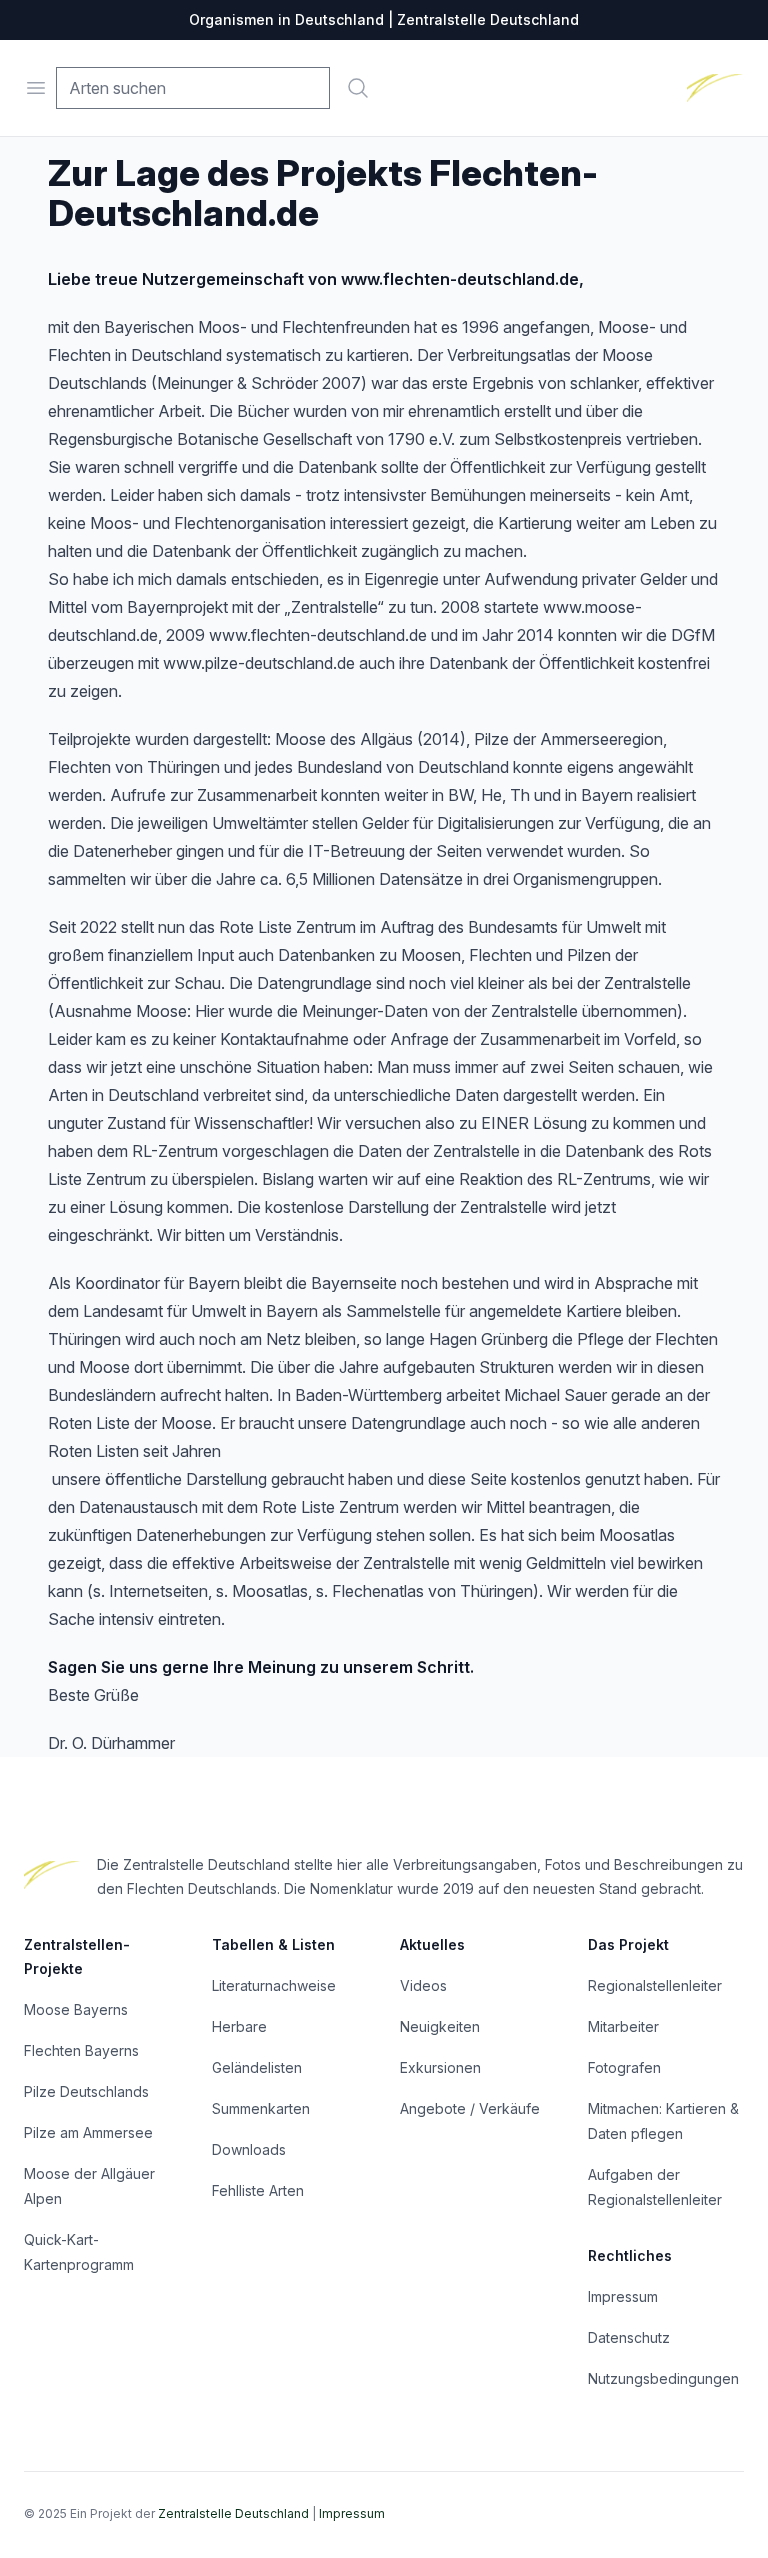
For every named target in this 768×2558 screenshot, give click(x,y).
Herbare (239, 2026)
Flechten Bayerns (81, 2050)
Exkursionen (440, 2067)
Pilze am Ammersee (88, 2132)
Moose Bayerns (76, 2009)
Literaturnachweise (274, 1985)
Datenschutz (629, 2337)
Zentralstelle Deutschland (233, 2513)
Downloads (249, 2149)
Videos (423, 1985)
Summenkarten (261, 2108)
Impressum (623, 2296)
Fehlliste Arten (258, 2190)
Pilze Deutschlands (86, 2091)
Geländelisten (257, 2067)
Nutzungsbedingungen (663, 2378)
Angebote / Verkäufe (470, 2108)
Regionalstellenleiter (655, 1985)
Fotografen (624, 2067)
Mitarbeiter (623, 2026)
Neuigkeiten (440, 2026)
